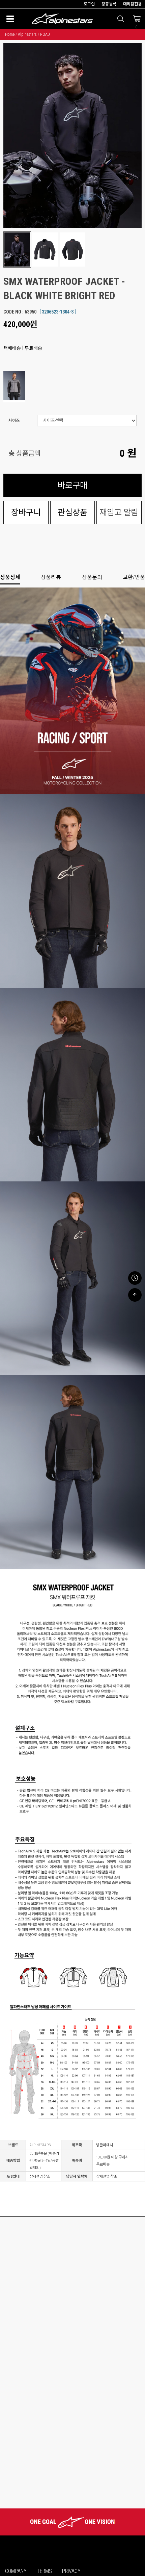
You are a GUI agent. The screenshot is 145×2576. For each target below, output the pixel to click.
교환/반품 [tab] (134, 577)
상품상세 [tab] (10, 577)
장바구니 (26, 512)
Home (10, 34)
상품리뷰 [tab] (51, 577)
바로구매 (72, 485)
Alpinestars (27, 34)
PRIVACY (71, 2571)
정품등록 (109, 4)
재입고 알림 (119, 512)
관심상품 (72, 512)
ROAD (45, 34)
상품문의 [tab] (92, 577)
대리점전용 (132, 4)
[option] (72, 136)
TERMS (44, 2571)
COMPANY (16, 2571)
